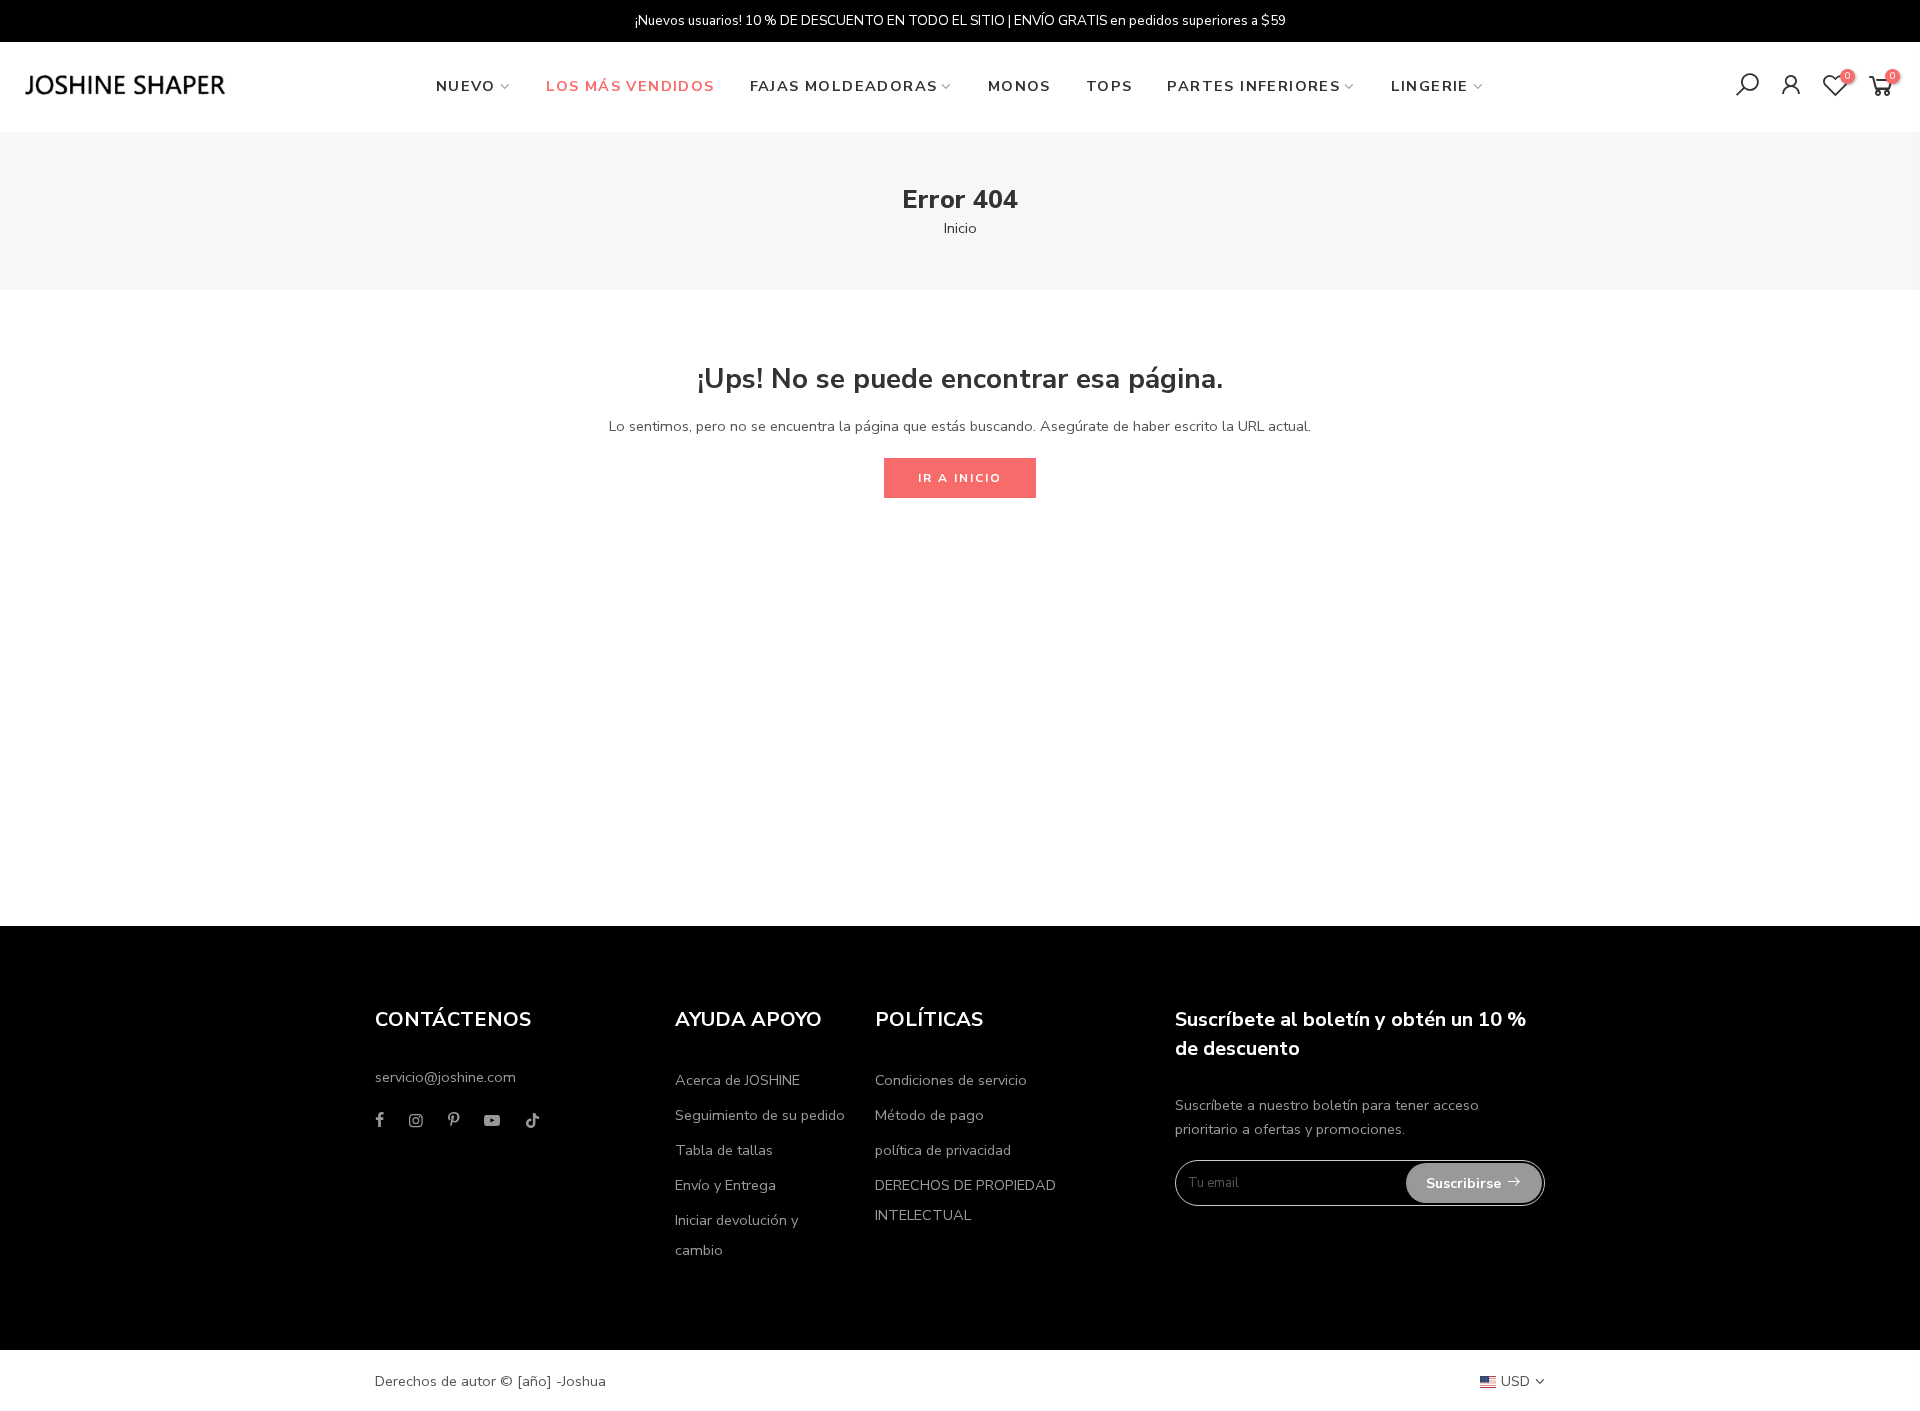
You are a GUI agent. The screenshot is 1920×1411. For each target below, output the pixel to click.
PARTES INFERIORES (1253, 86)
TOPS (1109, 86)
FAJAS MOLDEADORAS (844, 86)
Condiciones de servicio (951, 1080)
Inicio (960, 228)
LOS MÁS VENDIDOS (630, 86)
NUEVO (466, 86)
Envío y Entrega (725, 1185)
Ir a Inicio (960, 478)
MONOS (1019, 86)
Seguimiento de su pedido (760, 1115)
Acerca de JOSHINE (737, 1080)
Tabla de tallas (724, 1150)
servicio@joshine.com (445, 1077)
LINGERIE (1430, 86)
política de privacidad (943, 1150)
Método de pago (929, 1115)
